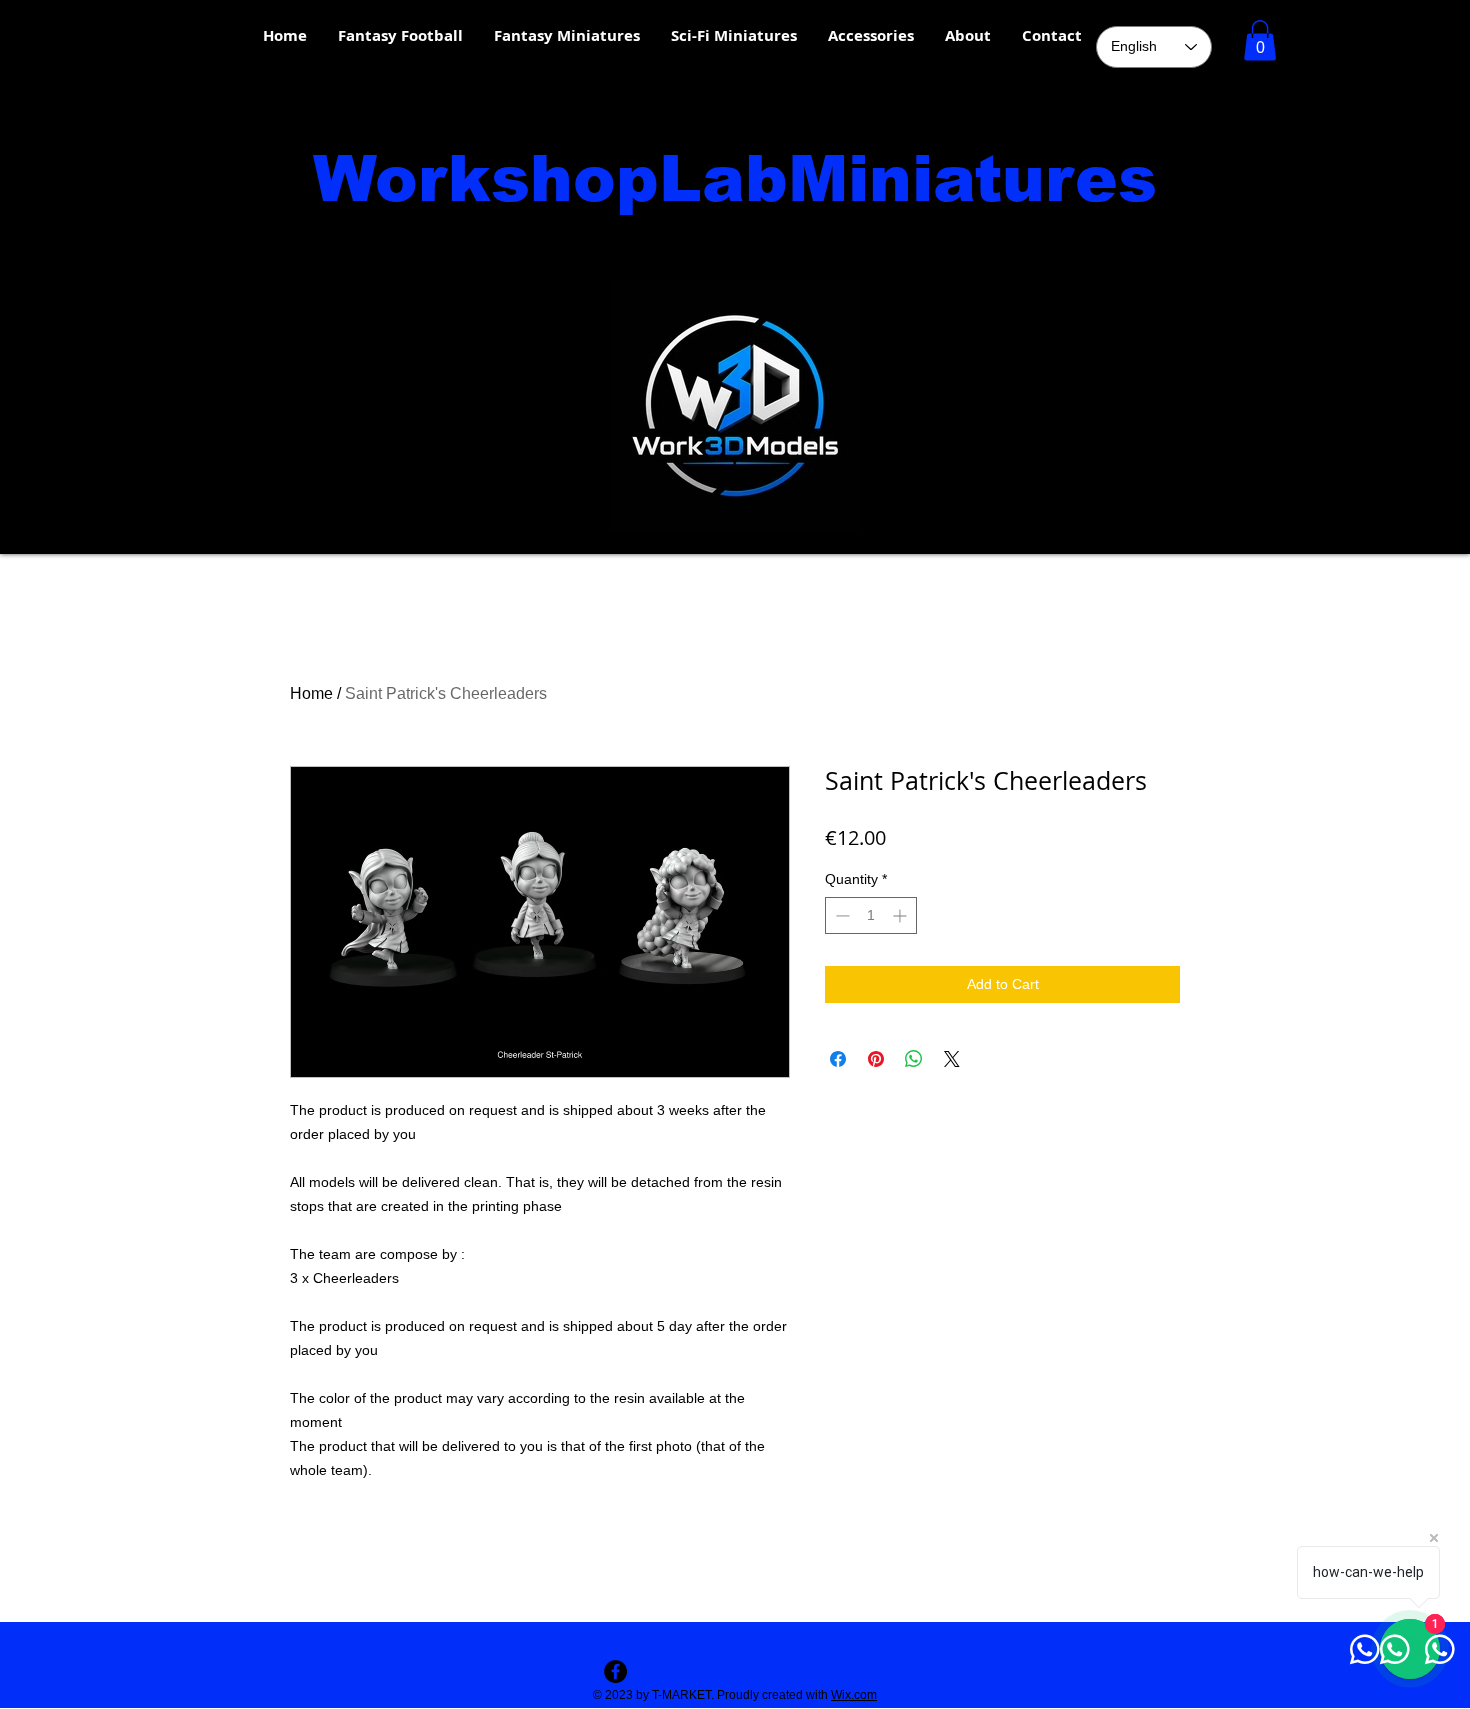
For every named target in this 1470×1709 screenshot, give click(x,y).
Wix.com (854, 1695)
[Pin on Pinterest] (876, 1059)
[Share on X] (952, 1059)
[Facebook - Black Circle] (615, 1671)
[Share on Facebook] (838, 1059)
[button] (1260, 40)
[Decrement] (840, 915)
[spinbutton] (871, 915)
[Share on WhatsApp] (914, 1059)
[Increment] (901, 915)
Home (311, 693)
